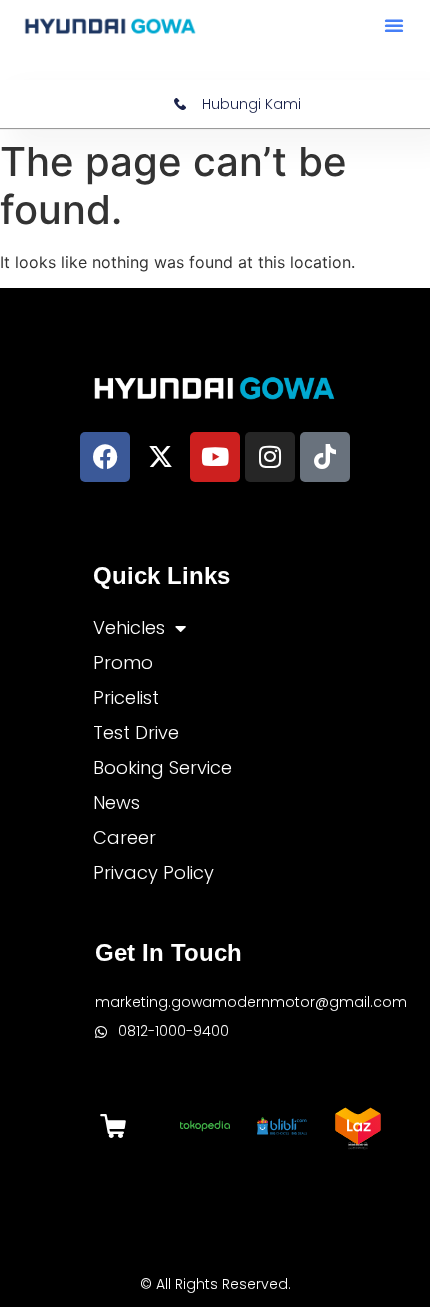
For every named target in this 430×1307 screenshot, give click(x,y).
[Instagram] (270, 457)
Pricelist (126, 697)
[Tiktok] (325, 457)
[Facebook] (105, 457)
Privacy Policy (153, 872)
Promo (123, 662)
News (116, 802)
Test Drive (136, 732)
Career (124, 837)
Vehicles (129, 627)
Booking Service (162, 767)
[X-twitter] (160, 457)
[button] (394, 25)
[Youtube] (215, 457)
